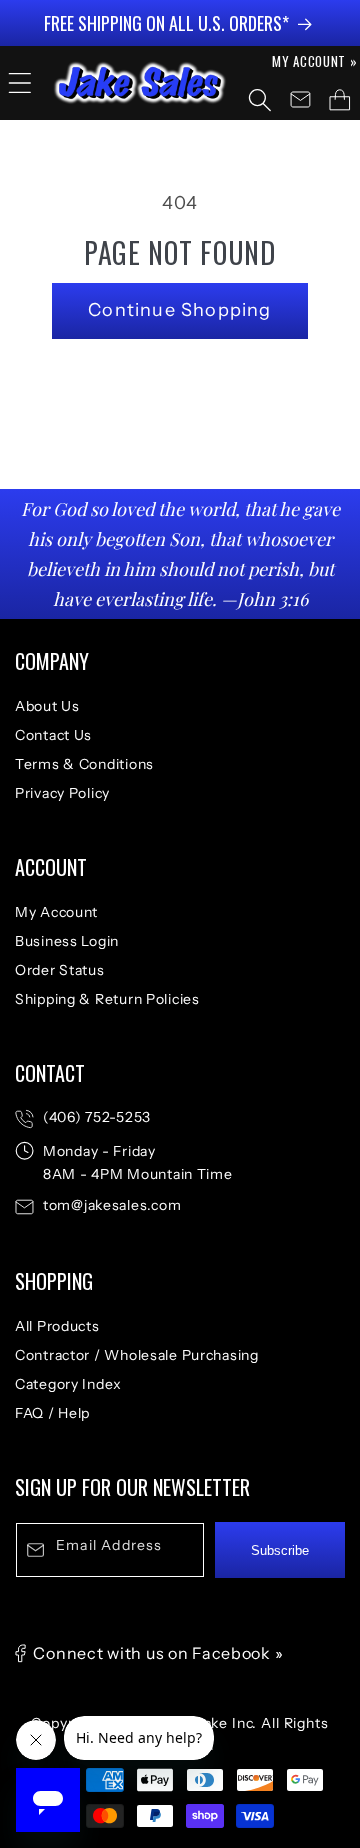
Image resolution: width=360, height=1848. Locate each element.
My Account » (315, 61)
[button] (20, 83)
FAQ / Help (52, 1413)
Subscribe (280, 1550)
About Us (47, 706)
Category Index (68, 1384)
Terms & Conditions (84, 764)
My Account (56, 912)
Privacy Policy (62, 793)
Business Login (67, 941)
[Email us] (300, 100)
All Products (57, 1326)
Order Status (60, 970)
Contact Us (53, 735)
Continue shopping (179, 310)
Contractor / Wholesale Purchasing (137, 1355)
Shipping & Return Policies (107, 999)
